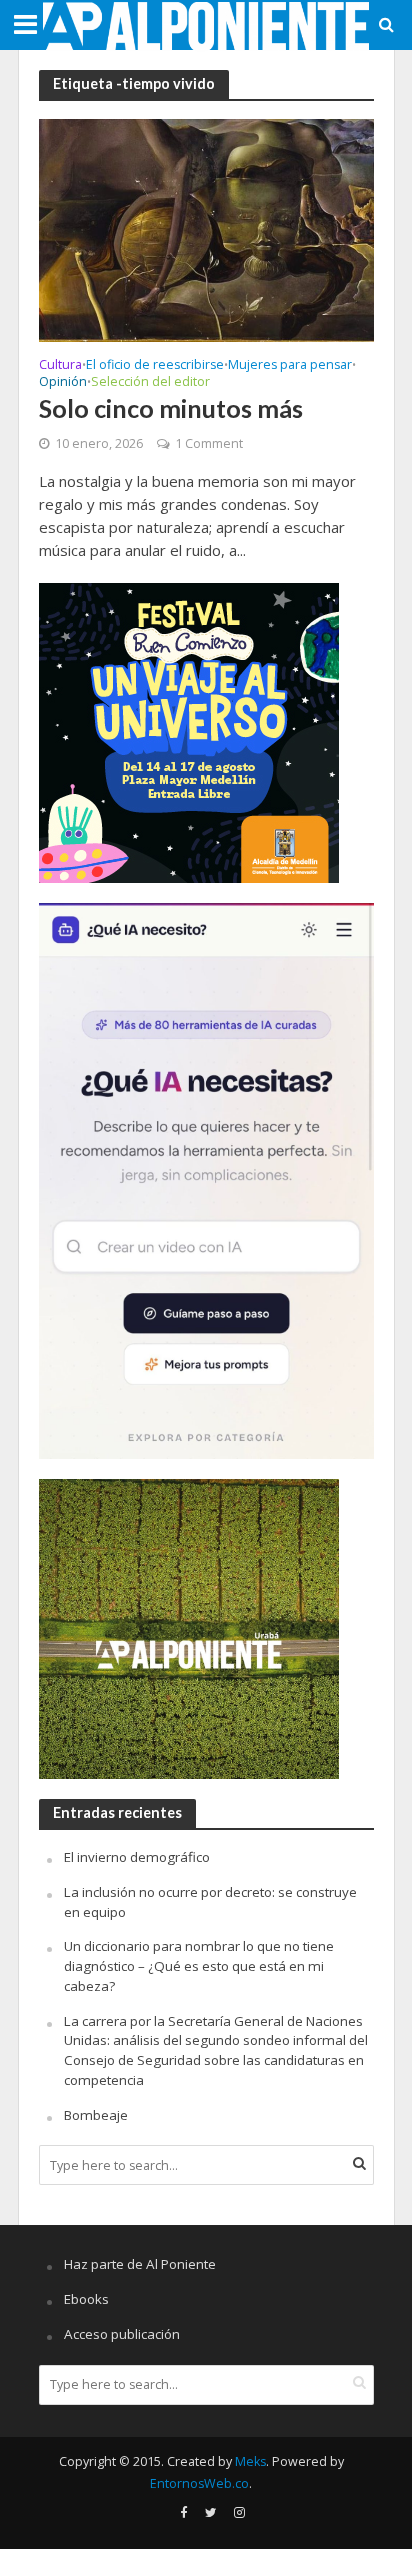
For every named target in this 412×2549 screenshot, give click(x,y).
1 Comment (209, 443)
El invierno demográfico (137, 1857)
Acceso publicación (122, 2334)
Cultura (60, 366)
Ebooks (86, 2299)
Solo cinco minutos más (171, 408)
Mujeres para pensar (290, 366)
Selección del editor (150, 383)
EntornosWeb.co (199, 2483)
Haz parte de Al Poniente (140, 2264)
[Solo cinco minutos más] (206, 229)
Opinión (63, 383)
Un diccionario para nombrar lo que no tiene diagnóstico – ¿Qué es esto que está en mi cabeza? (199, 1966)
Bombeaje (96, 2115)
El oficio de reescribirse (155, 366)
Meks (250, 2461)
